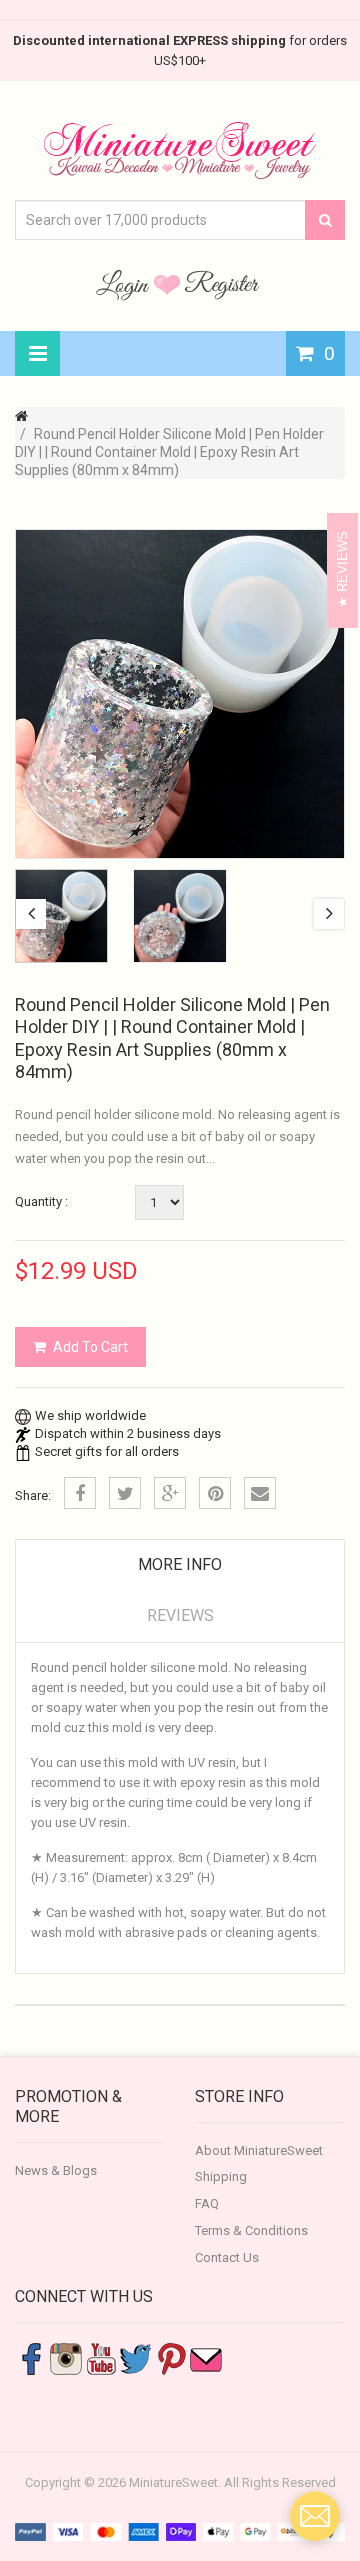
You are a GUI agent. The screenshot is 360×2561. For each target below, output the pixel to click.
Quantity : (41, 1201)
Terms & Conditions (251, 2230)
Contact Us (227, 2257)
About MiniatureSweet (259, 2150)
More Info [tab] (180, 1564)
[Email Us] (206, 2357)
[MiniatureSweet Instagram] (66, 2357)
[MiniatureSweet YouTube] (101, 2357)
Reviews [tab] (180, 1615)
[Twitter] (125, 1493)
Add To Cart (90, 1347)
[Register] (222, 284)
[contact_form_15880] (315, 2516)
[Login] (125, 284)
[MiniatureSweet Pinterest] (171, 2357)
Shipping (221, 2176)
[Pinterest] (215, 1493)
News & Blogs (56, 2170)
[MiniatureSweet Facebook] (31, 2357)
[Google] (170, 1493)
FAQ (207, 2203)
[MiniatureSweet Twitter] (136, 2357)
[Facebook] (80, 1493)
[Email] (260, 1493)
